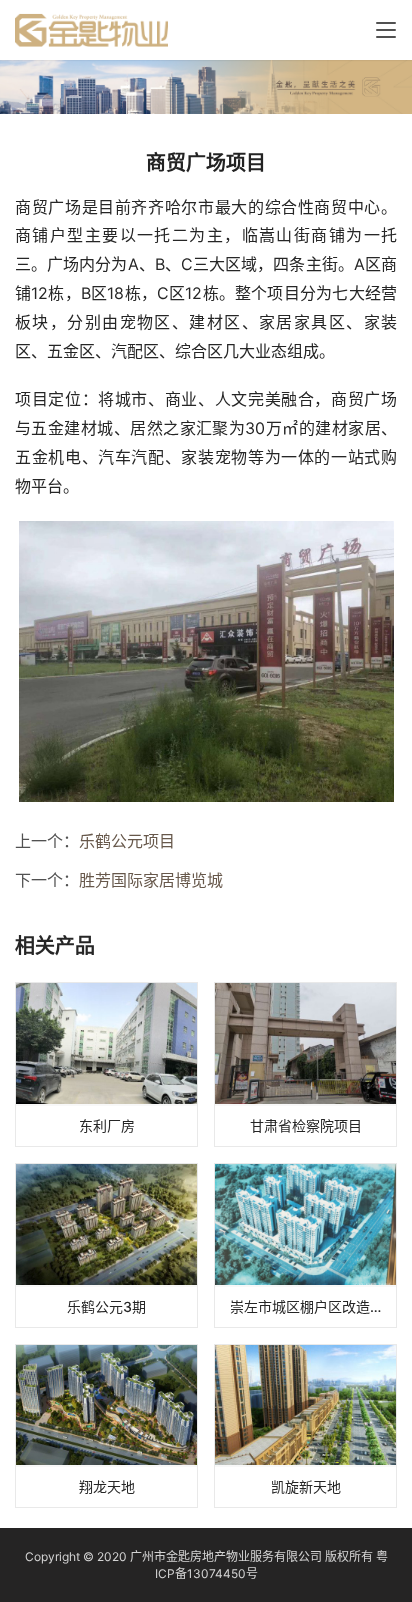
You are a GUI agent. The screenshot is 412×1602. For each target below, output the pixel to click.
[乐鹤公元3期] (106, 1245)
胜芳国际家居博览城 (151, 880)
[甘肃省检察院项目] (305, 1064)
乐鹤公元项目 (127, 841)
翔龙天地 (107, 1486)
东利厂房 (107, 1125)
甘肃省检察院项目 (306, 1125)
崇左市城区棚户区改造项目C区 (313, 1306)
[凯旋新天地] (305, 1426)
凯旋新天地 (306, 1486)
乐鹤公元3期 (106, 1306)
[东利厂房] (106, 1064)
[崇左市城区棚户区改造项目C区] (305, 1245)
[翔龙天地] (106, 1426)
